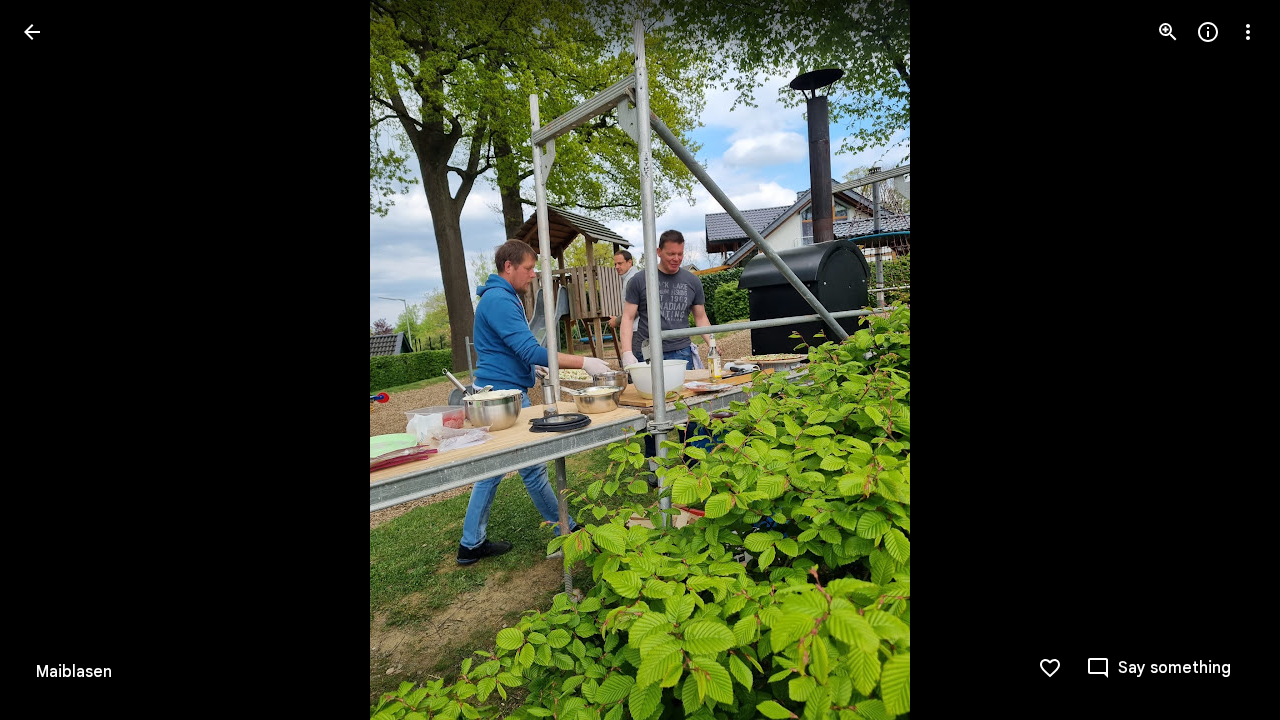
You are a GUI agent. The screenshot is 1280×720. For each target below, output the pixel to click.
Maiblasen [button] (74, 672)
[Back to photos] (32, 32)
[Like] (1050, 668)
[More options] (1248, 32)
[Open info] (1208, 32)
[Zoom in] (1168, 32)
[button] (56, 360)
